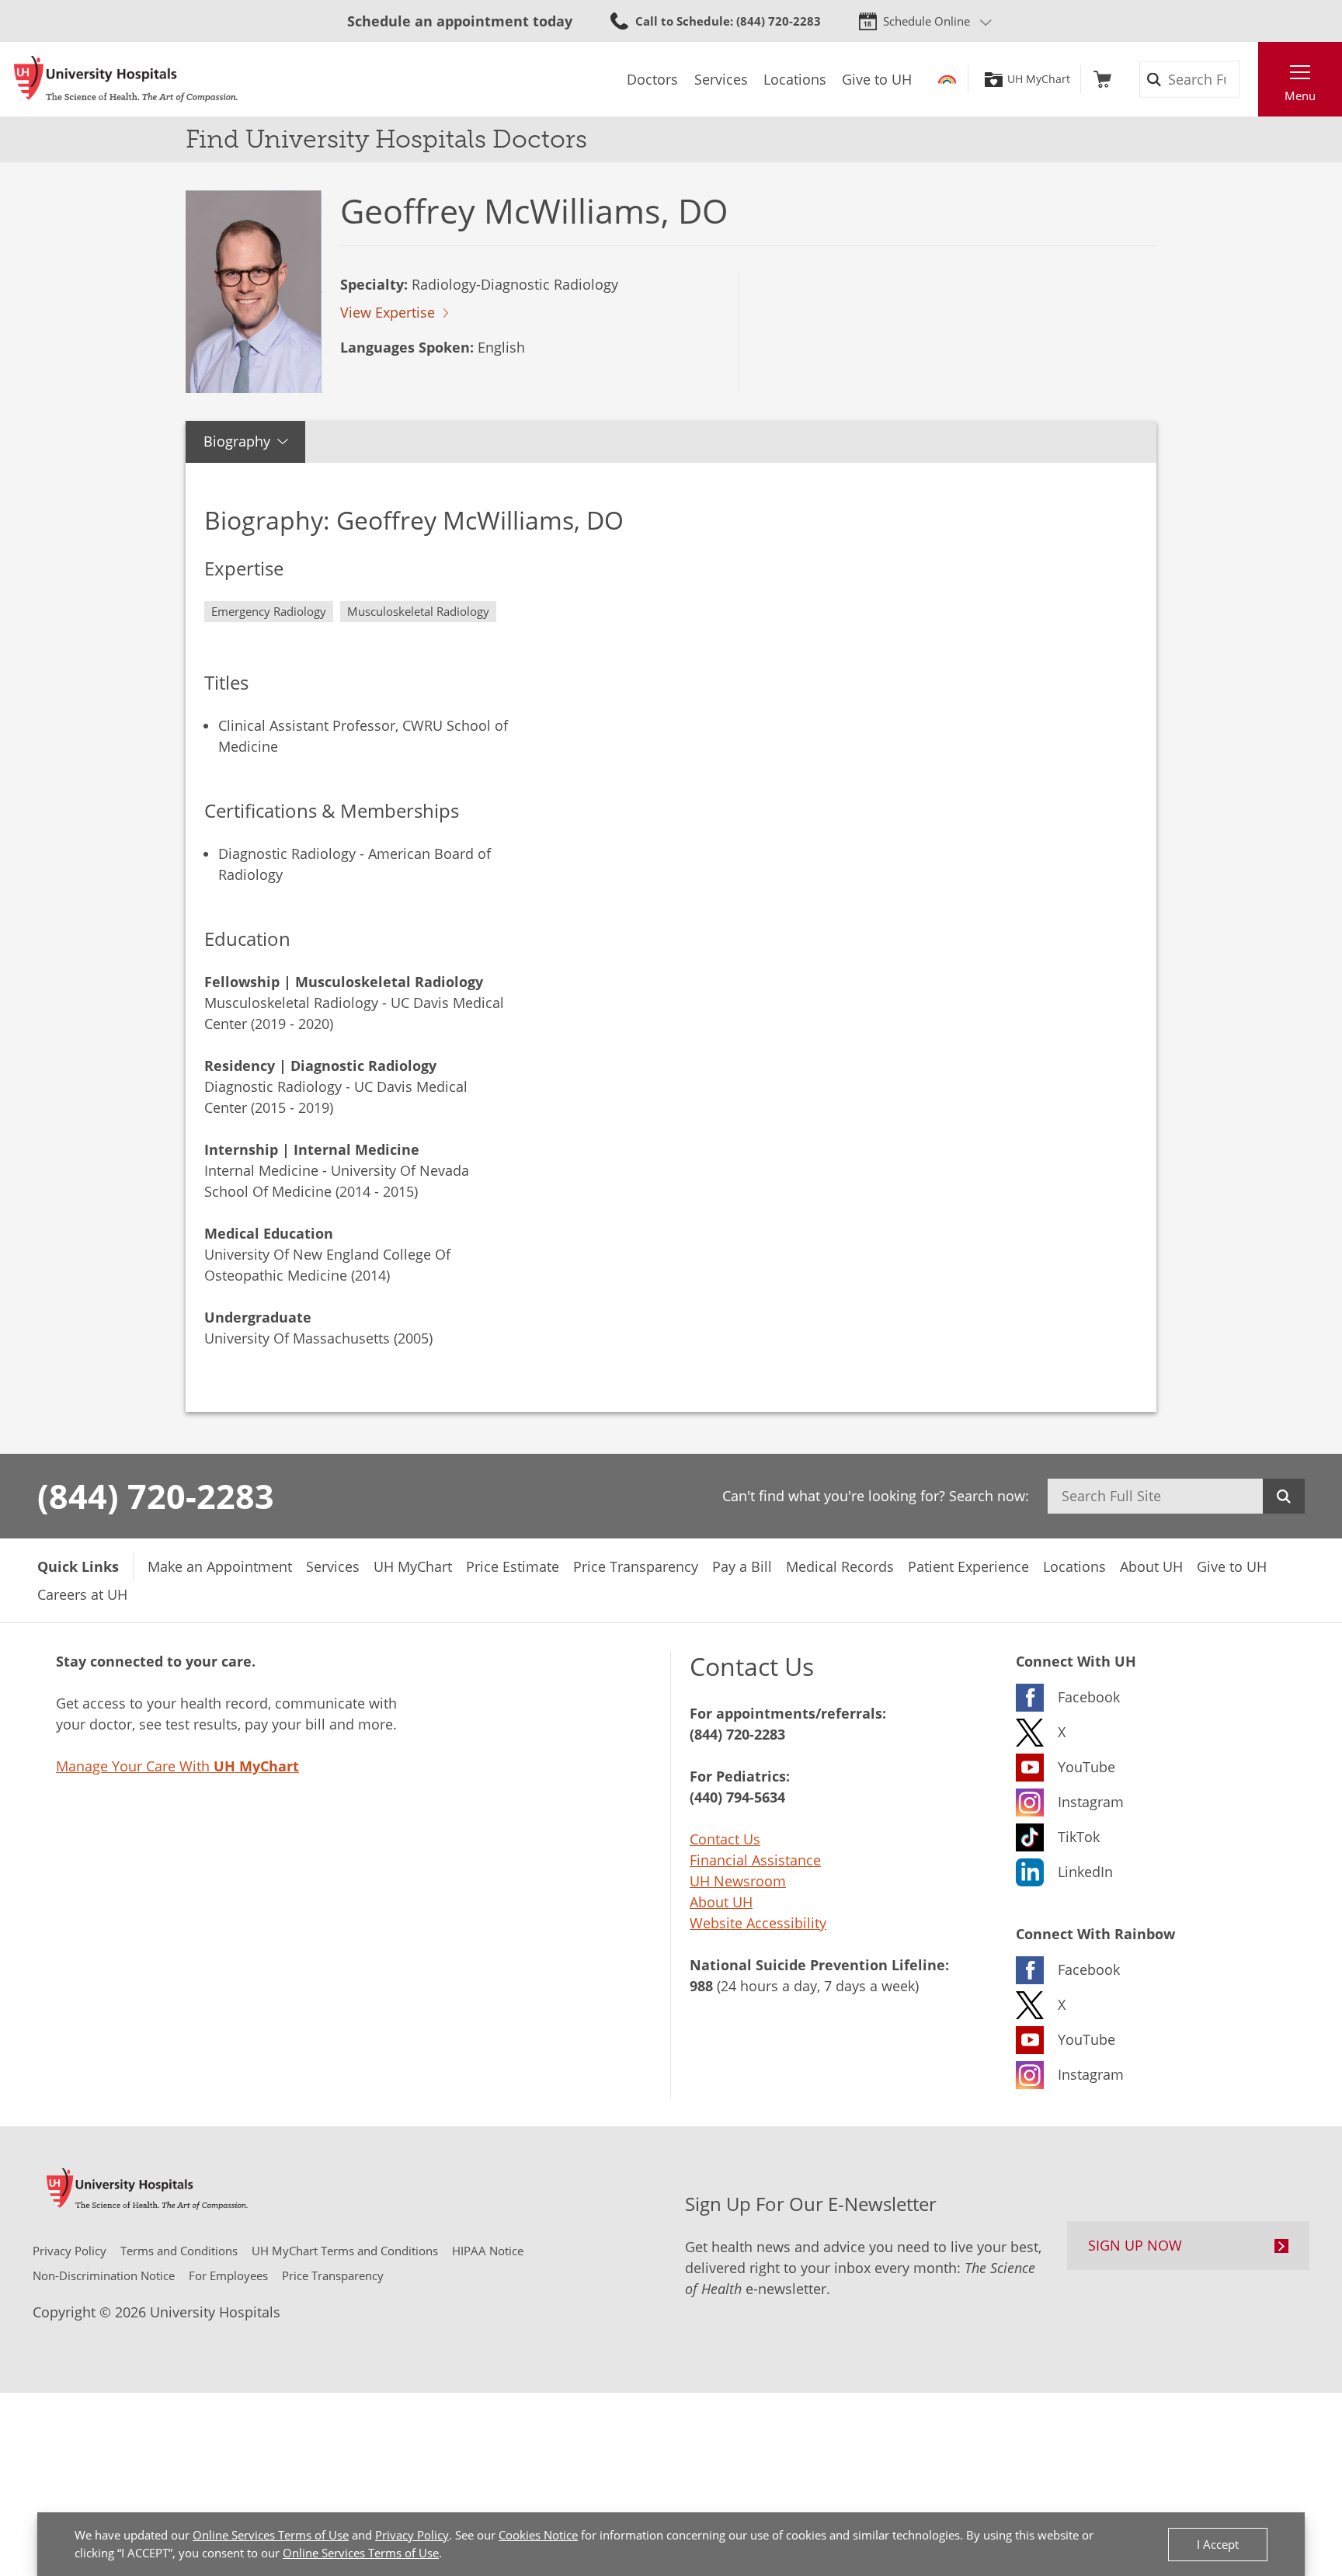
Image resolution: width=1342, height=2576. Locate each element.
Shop (1102, 79)
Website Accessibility (758, 1923)
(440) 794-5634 (737, 1797)
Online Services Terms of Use (271, 2535)
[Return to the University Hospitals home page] (126, 79)
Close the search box (1250, 79)
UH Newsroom (738, 1881)
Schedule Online (927, 21)
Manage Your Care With (177, 1766)
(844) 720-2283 (156, 1496)
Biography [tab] (237, 441)
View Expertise (388, 312)
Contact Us (725, 1839)
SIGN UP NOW (1135, 2245)
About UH (721, 1902)
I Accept (1218, 2544)
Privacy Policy (412, 2535)
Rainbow (947, 79)
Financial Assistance (755, 1860)
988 (701, 1986)
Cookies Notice (538, 2535)
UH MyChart (1039, 79)
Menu (1300, 96)
